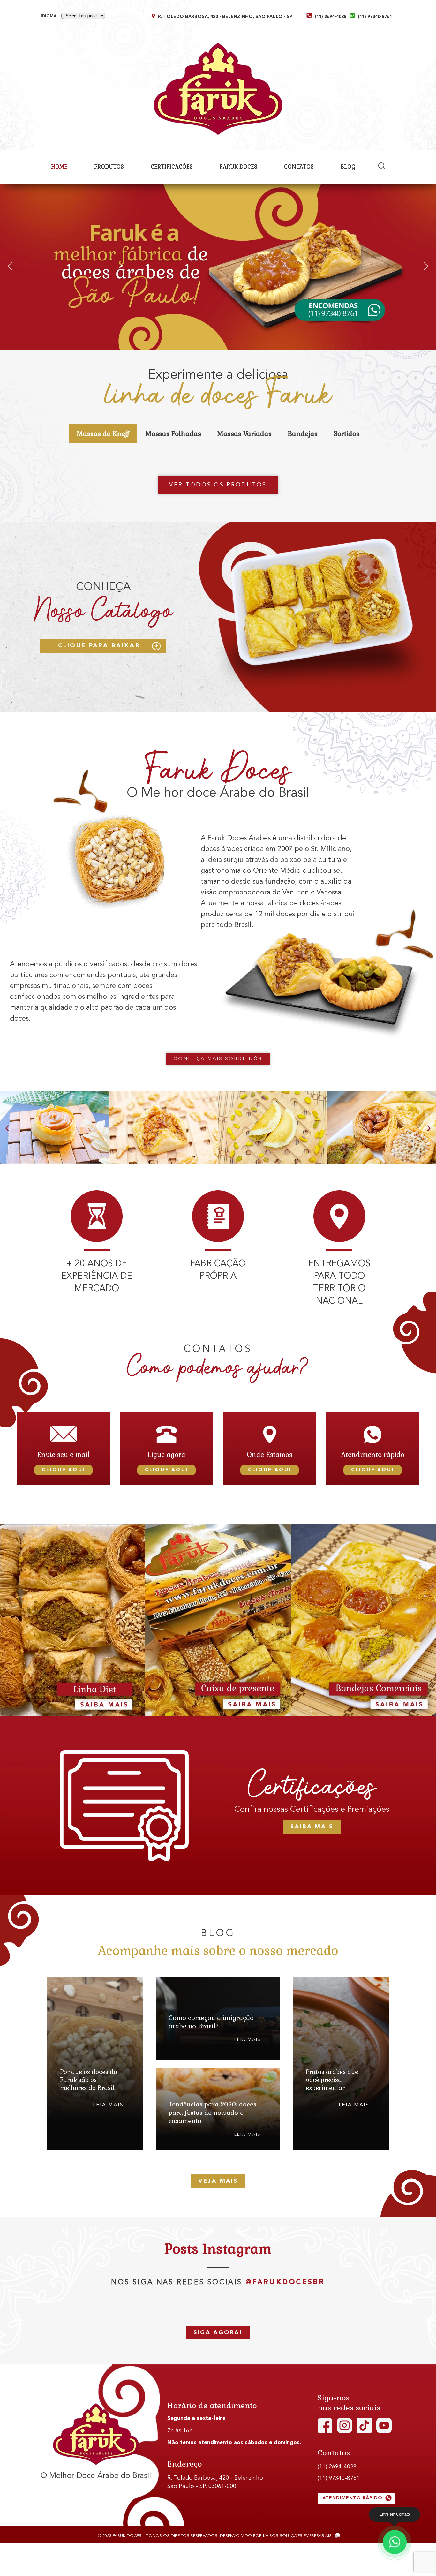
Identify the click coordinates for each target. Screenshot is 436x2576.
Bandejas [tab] (303, 434)
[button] (10, 266)
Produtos (109, 167)
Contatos (299, 167)
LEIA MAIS (108, 2105)
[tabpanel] (218, 453)
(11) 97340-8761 (375, 17)
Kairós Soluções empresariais (297, 2536)
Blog (348, 167)
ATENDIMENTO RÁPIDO (353, 2498)
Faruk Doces (238, 167)
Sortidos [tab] (346, 434)
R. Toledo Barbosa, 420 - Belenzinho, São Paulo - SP (225, 17)
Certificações (172, 167)
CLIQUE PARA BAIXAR (99, 646)
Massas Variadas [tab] (244, 434)
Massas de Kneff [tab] (103, 434)
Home (59, 167)
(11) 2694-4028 (331, 17)
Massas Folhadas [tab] (173, 434)
